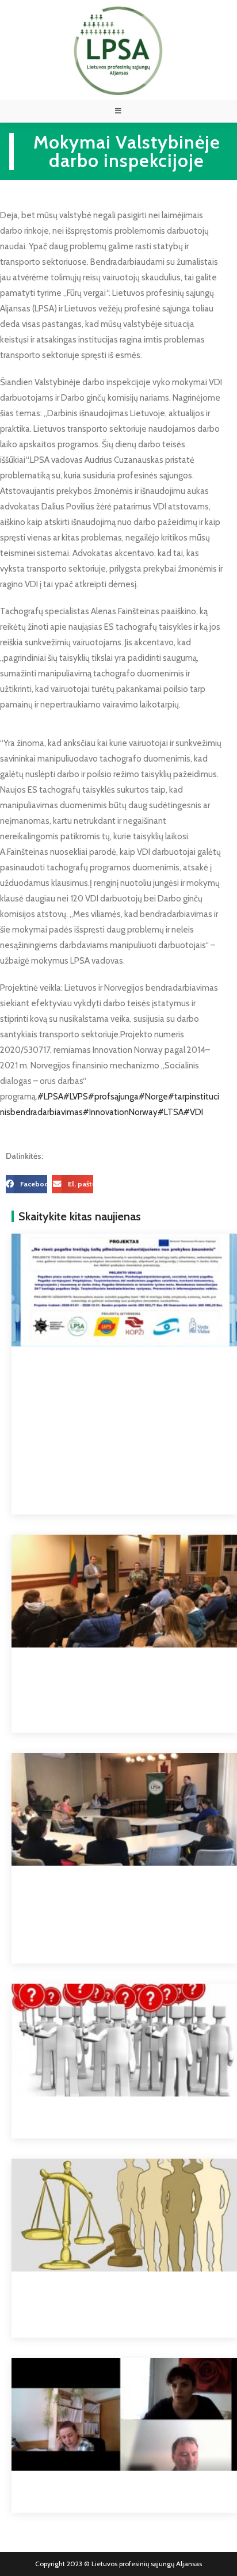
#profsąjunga (113, 1097)
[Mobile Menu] (118, 111)
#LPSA (50, 1097)
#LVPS (76, 1097)
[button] (26, 1184)
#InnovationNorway (120, 1112)
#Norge (153, 1097)
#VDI (193, 1112)
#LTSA (171, 1112)
